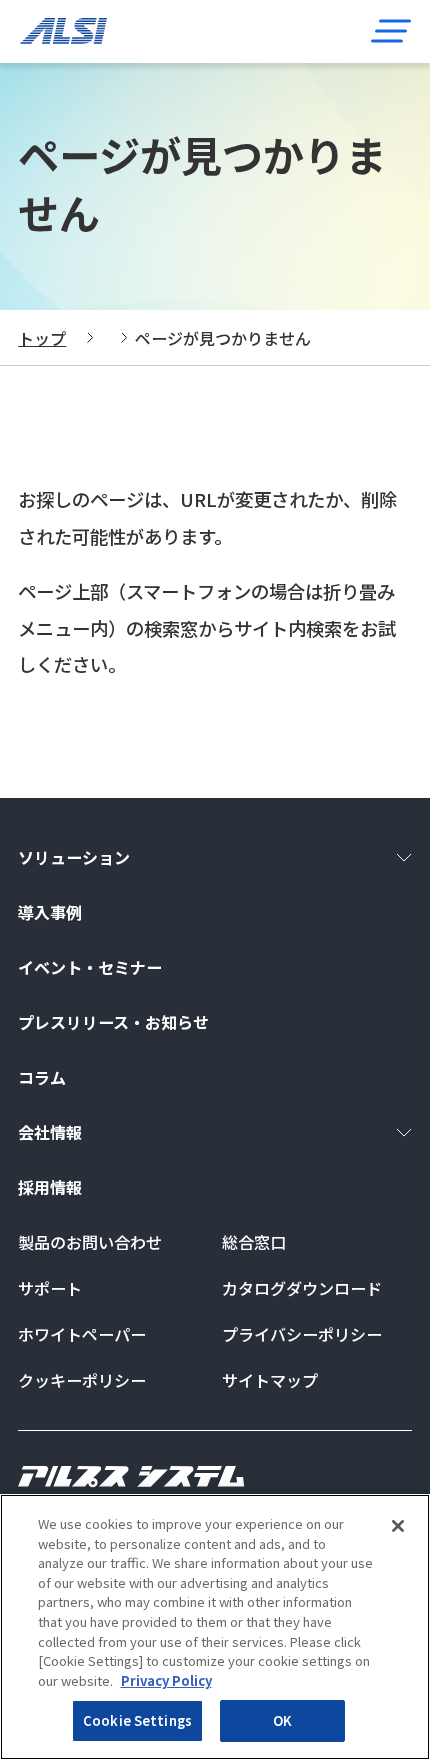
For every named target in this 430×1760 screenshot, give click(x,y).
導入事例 (50, 912)
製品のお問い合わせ (90, 1242)
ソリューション (74, 857)
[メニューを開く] (390, 30)
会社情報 (50, 1132)
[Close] (398, 1526)
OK (282, 1720)
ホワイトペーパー (82, 1334)
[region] (215, 1627)
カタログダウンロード (302, 1288)
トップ (42, 338)
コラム (42, 1077)
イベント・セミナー (90, 967)
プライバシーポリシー (302, 1334)
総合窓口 (254, 1242)
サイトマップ (270, 1380)
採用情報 (50, 1187)
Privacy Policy (166, 1680)
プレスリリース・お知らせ (113, 1022)
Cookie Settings (137, 1720)
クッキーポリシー (82, 1380)
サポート (50, 1288)
